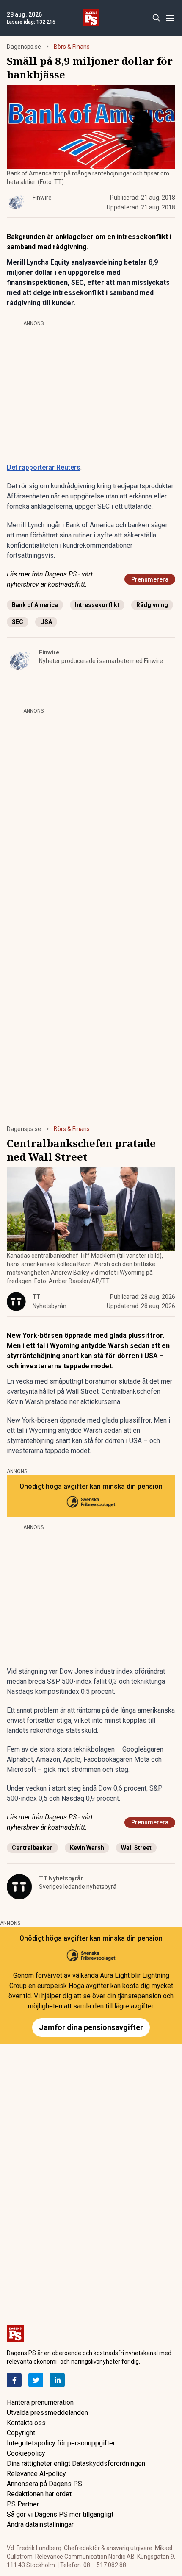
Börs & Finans (72, 47)
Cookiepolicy (26, 2453)
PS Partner (23, 2504)
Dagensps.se (24, 47)
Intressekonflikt (97, 605)
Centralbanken (32, 1848)
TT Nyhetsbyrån (61, 1878)
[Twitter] (36, 2380)
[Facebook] (14, 2380)
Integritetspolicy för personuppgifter (61, 2443)
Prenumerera (150, 579)
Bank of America (35, 605)
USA (46, 622)
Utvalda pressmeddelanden (47, 2413)
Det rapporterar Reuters (44, 467)
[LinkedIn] (57, 2380)
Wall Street (136, 1848)
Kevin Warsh (87, 1848)
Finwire (49, 652)
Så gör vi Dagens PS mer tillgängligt (60, 2514)
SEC (18, 622)
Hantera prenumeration (40, 2402)
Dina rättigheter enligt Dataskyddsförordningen (76, 2463)
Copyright (21, 2433)
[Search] (156, 18)
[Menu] (170, 18)
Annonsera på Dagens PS (44, 2484)
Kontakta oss (26, 2423)
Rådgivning (152, 605)
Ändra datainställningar (40, 2524)
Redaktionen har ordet (39, 2494)
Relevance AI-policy (36, 2474)
